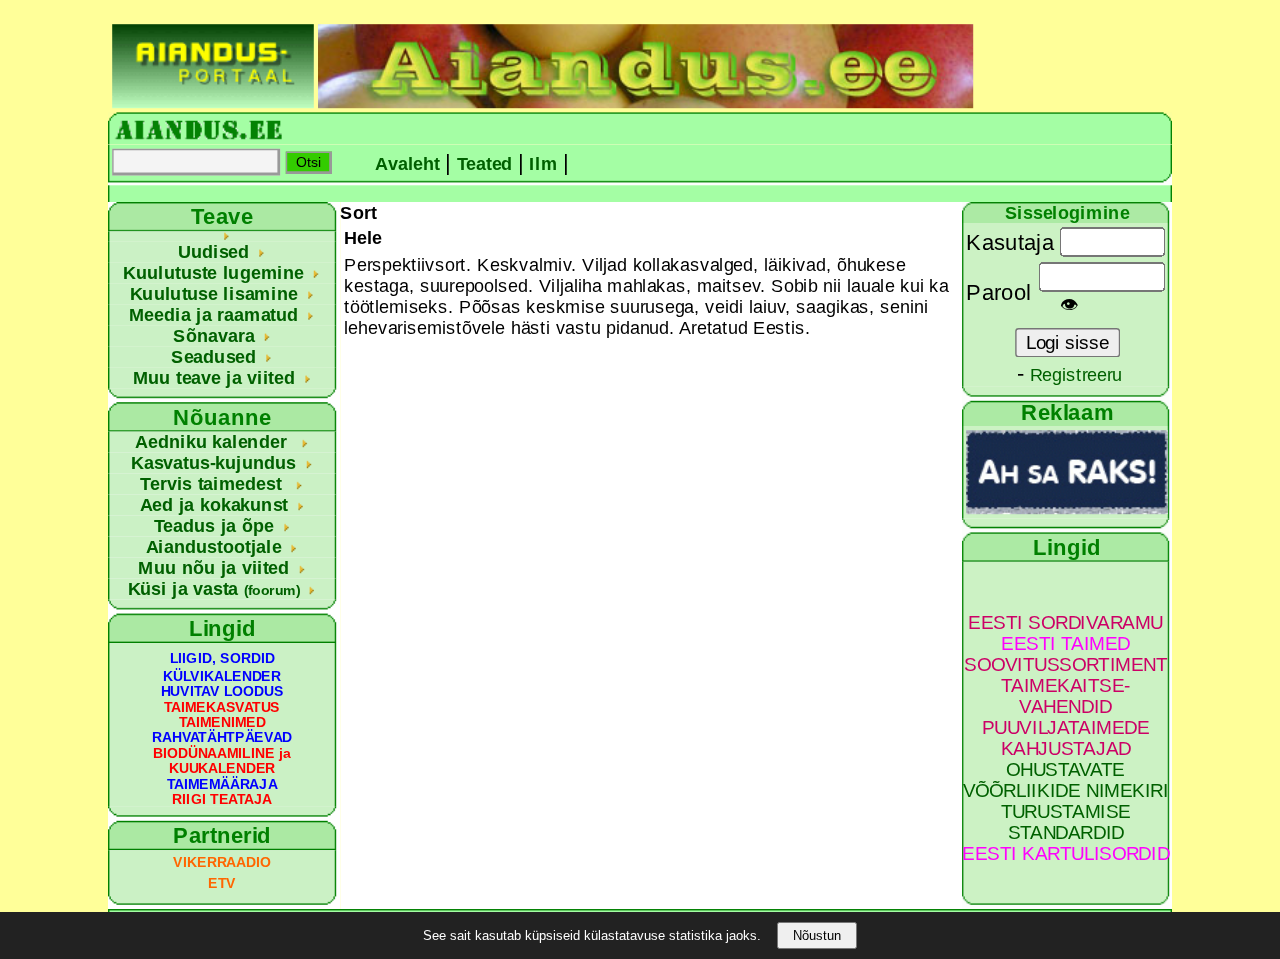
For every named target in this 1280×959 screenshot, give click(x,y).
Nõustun (817, 935)
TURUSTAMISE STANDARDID (1066, 822)
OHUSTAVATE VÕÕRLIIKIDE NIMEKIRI (1066, 780)
